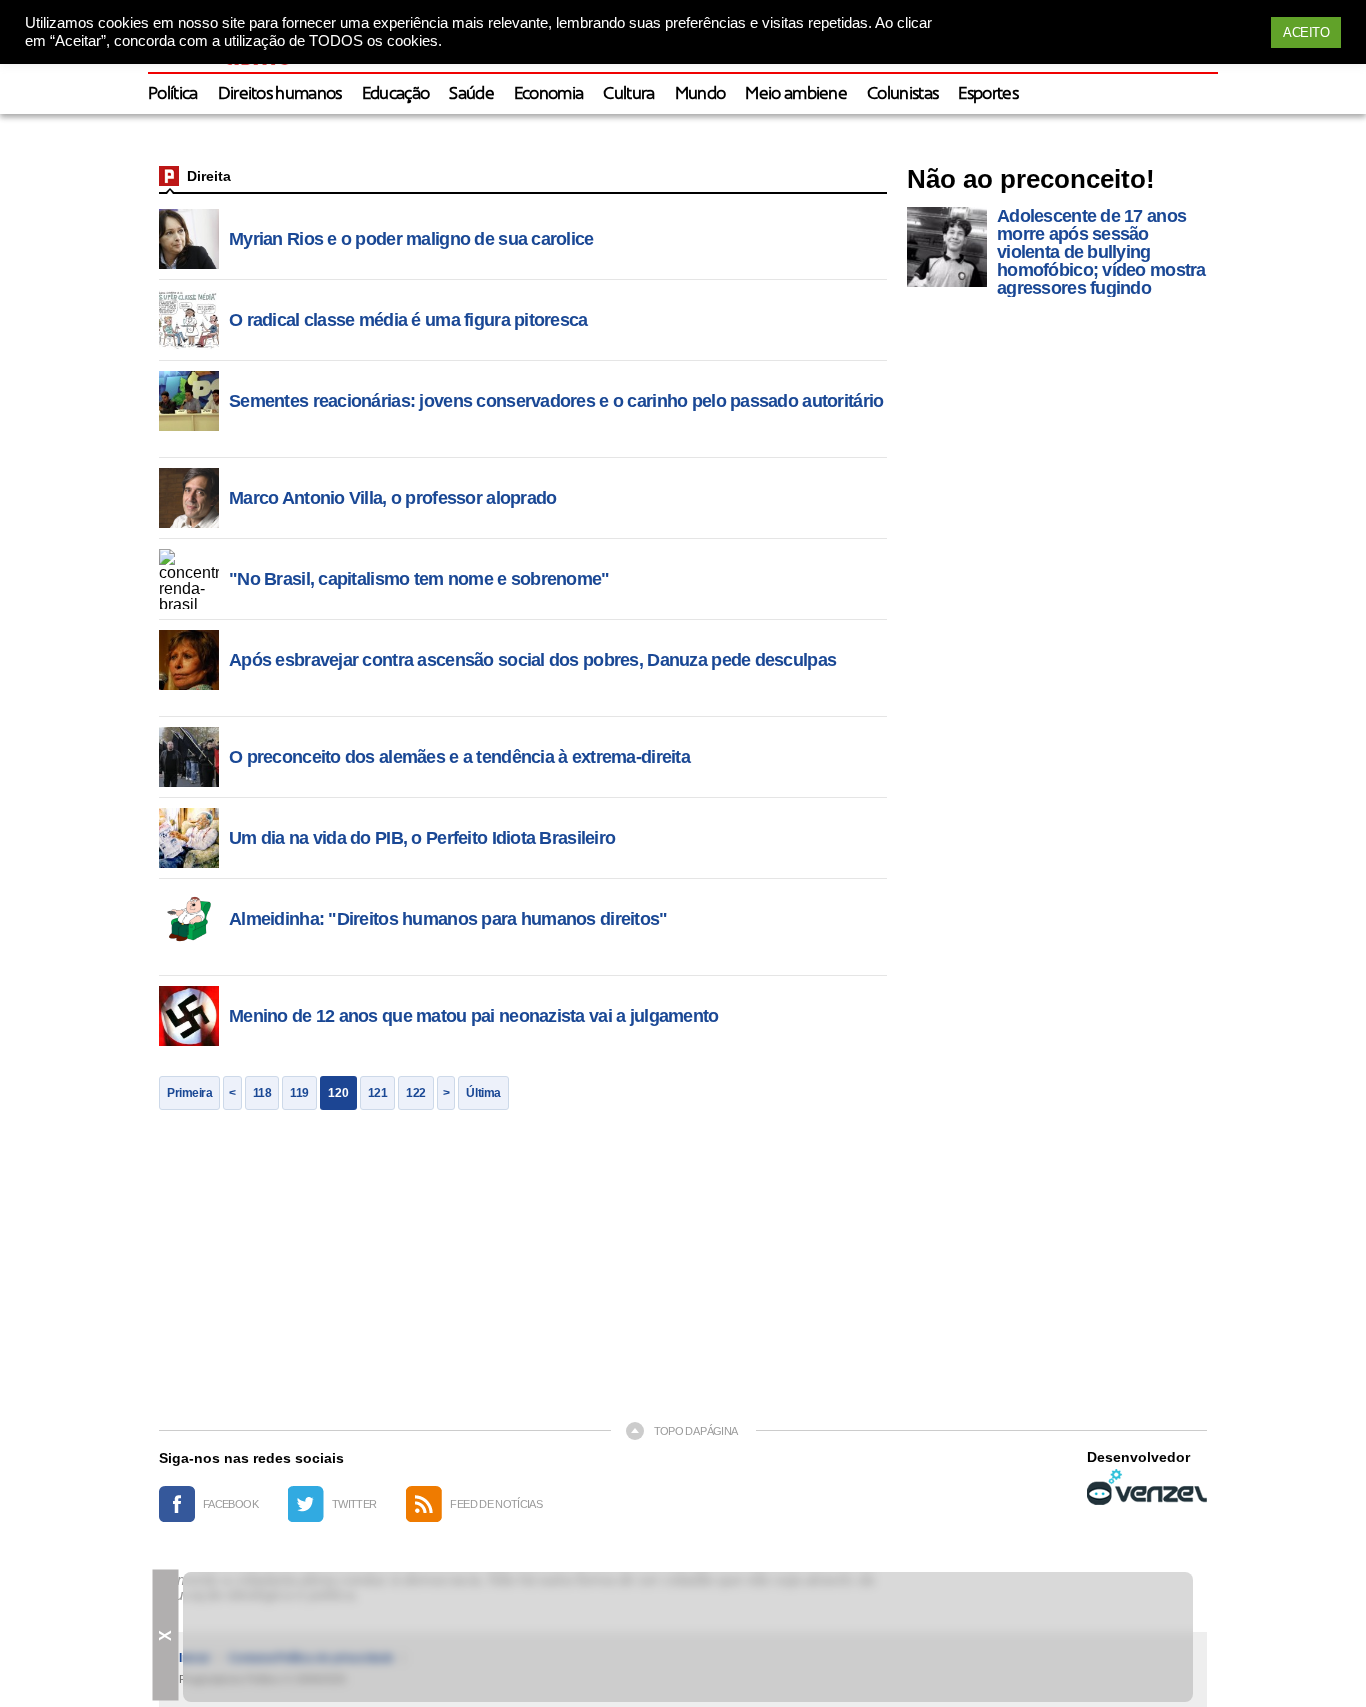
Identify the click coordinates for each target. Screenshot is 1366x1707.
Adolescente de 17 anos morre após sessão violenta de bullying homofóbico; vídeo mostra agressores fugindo (1101, 252)
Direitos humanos (280, 94)
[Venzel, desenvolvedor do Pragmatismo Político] (1147, 1487)
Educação (396, 94)
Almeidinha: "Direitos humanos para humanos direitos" (448, 919)
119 (299, 1093)
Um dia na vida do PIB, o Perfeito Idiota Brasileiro (422, 838)
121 (378, 1093)
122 (416, 1093)
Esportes (988, 94)
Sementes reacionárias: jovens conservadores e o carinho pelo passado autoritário (556, 401)
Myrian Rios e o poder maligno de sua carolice (411, 239)
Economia (549, 94)
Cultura (628, 94)
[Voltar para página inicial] (169, 176)
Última (483, 1093)
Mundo (700, 94)
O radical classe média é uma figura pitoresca (408, 320)
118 (262, 1093)
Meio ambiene (796, 94)
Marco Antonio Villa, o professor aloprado (392, 498)
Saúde (471, 94)
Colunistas (902, 94)
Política (173, 94)
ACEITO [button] (1306, 32)
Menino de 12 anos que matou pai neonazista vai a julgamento (474, 1016)
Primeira (189, 1093)
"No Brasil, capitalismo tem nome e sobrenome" (419, 579)
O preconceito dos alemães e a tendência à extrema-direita (459, 757)
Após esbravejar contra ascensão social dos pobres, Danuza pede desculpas (532, 660)
